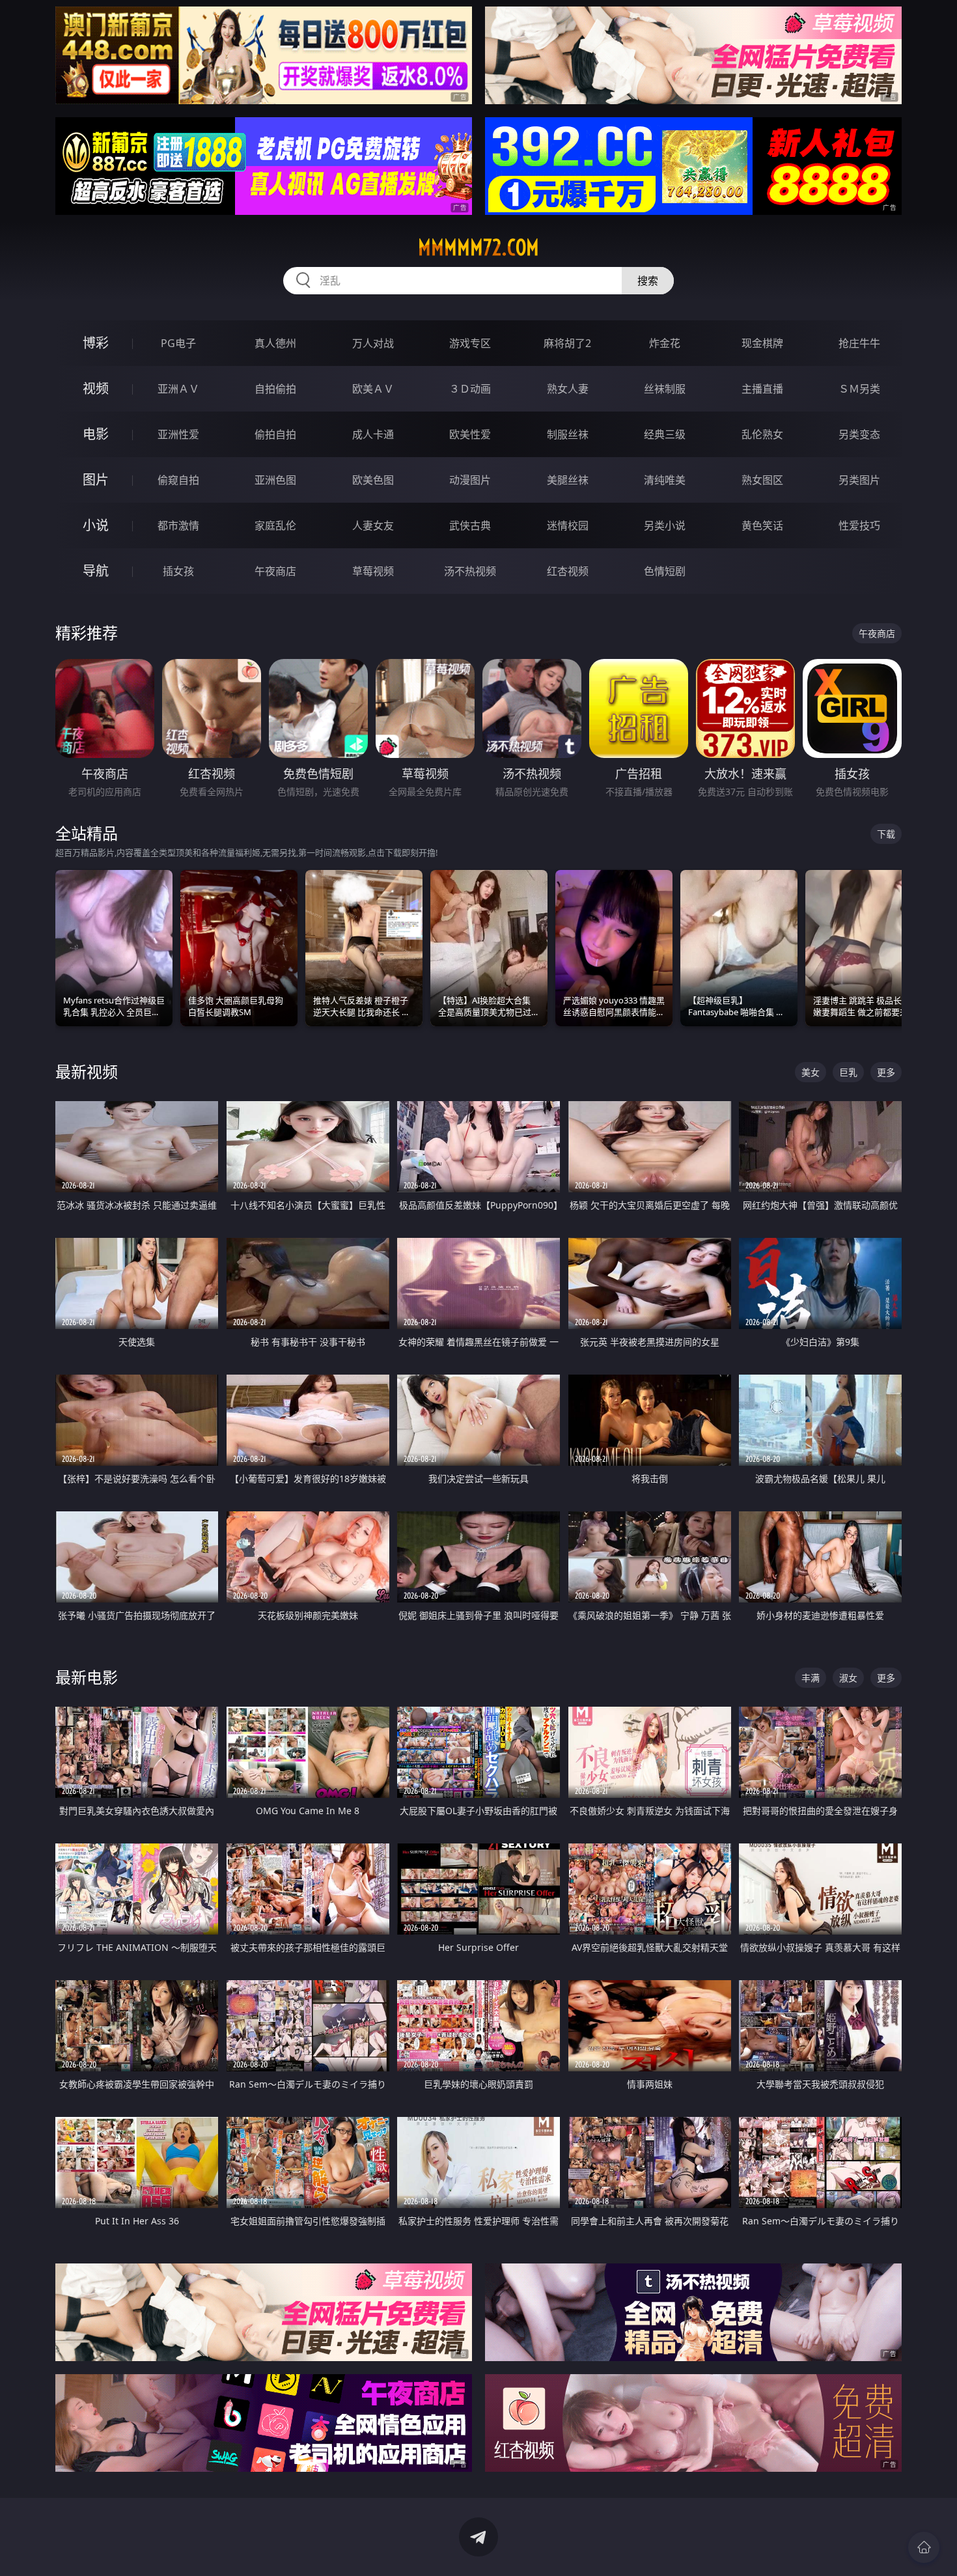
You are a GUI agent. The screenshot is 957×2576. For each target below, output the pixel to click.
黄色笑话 (762, 525)
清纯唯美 (665, 480)
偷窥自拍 (178, 480)
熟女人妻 (568, 389)
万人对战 (373, 343)
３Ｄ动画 (470, 389)
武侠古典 (470, 525)
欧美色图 (373, 480)
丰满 (811, 1678)
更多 (886, 1072)
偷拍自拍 (275, 434)
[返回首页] (924, 2547)
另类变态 (859, 434)
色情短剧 (665, 571)
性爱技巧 (859, 525)
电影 (96, 434)
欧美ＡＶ (373, 389)
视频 (96, 388)
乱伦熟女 (762, 434)
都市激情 (178, 525)
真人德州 (275, 343)
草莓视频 (373, 571)
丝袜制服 (665, 389)
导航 (96, 571)
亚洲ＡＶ (178, 389)
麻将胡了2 (567, 343)
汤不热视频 (470, 571)
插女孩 (178, 571)
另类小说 (665, 525)
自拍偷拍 (275, 389)
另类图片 (859, 480)
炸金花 (665, 343)
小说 (96, 525)
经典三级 (665, 434)
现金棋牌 (762, 343)
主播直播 (762, 389)
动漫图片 (470, 480)
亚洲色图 (275, 480)
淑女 (848, 1678)
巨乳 (848, 1072)
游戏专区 (470, 343)
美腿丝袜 (568, 480)
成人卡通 (373, 434)
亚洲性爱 (178, 434)
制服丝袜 (568, 434)
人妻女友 (373, 525)
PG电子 (178, 343)
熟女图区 (762, 480)
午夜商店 (275, 571)
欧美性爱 (470, 434)
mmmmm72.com (478, 247)
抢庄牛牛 (859, 343)
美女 (811, 1072)
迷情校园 (568, 525)
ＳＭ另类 (859, 389)
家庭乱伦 (275, 525)
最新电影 (87, 1677)
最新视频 (87, 1071)
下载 (886, 834)
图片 (96, 480)
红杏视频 (568, 571)
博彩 (96, 343)
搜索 (648, 281)
